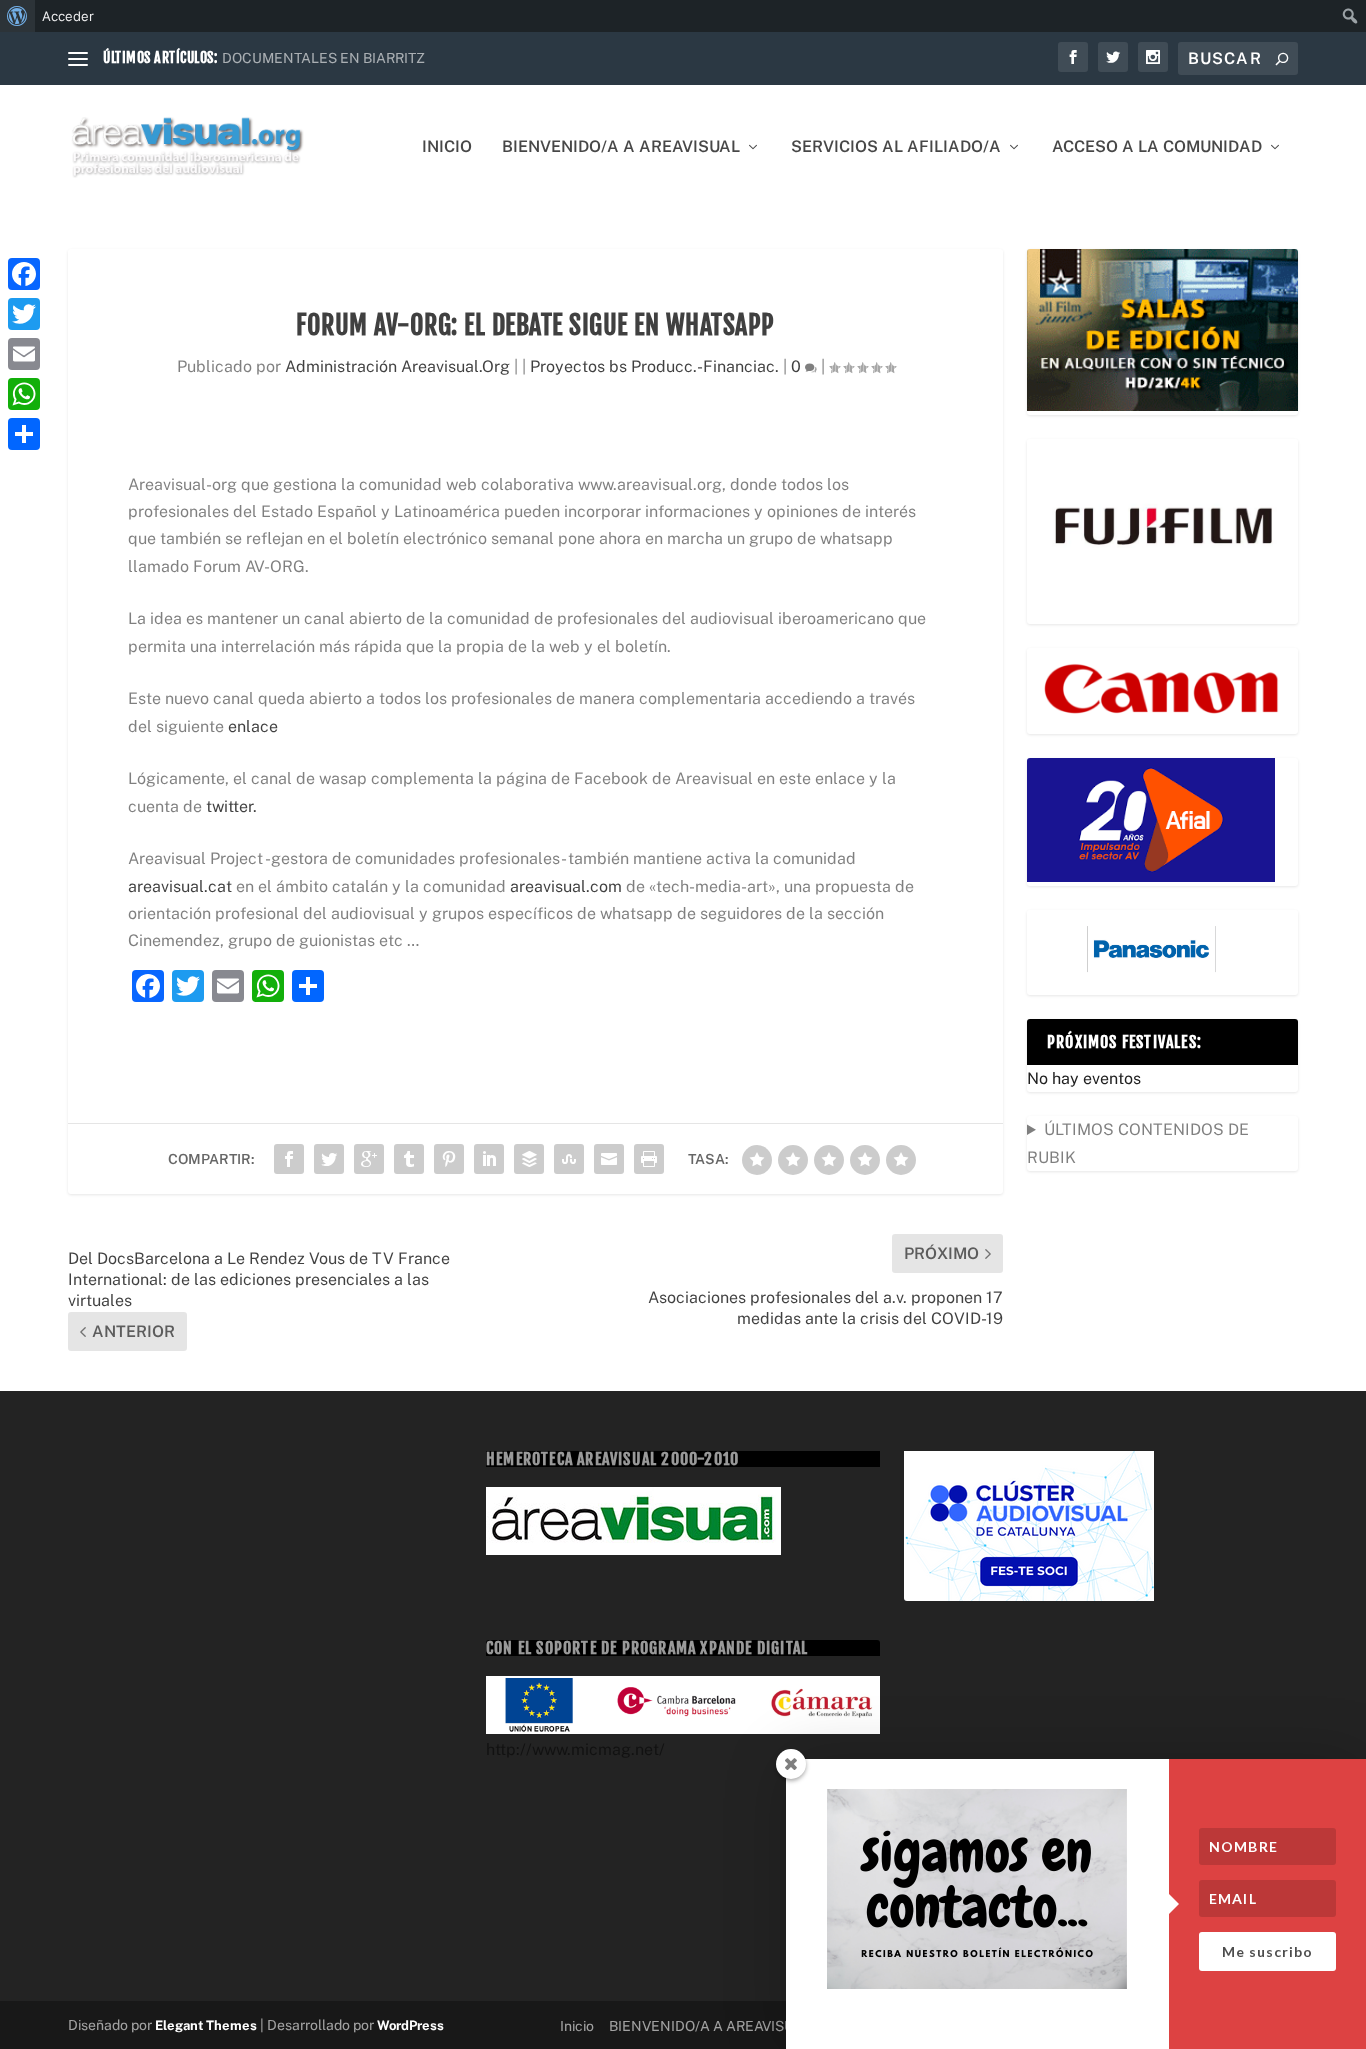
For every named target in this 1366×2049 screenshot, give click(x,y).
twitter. (229, 806)
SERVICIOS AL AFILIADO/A (896, 147)
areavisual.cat (182, 886)
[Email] (24, 354)
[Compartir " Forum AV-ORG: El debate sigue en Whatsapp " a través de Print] (649, 1159)
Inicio (447, 147)
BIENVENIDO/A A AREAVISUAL (621, 147)
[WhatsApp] (24, 394)
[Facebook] (24, 274)
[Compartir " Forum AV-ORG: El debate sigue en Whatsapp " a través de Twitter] (329, 1159)
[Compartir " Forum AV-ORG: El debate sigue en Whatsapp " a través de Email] (609, 1159)
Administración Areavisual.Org (397, 366)
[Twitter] (24, 314)
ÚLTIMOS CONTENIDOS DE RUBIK (1138, 1143)
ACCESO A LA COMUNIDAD (1157, 147)
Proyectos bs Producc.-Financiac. (654, 366)
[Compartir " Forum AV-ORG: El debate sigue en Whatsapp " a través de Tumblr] (409, 1159)
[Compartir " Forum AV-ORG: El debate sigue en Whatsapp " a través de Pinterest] (449, 1159)
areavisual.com (566, 886)
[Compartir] (24, 434)
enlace (251, 726)
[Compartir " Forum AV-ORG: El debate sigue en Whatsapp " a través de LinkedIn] (489, 1159)
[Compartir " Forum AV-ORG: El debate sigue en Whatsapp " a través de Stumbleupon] (569, 1159)
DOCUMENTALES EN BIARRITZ (323, 58)
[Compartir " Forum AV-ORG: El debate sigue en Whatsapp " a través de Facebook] (289, 1159)
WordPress (410, 2025)
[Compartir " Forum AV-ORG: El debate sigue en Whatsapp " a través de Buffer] (529, 1159)
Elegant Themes (206, 2025)
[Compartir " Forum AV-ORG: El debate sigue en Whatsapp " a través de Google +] (369, 1159)
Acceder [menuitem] (68, 16)
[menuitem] (17, 16)
